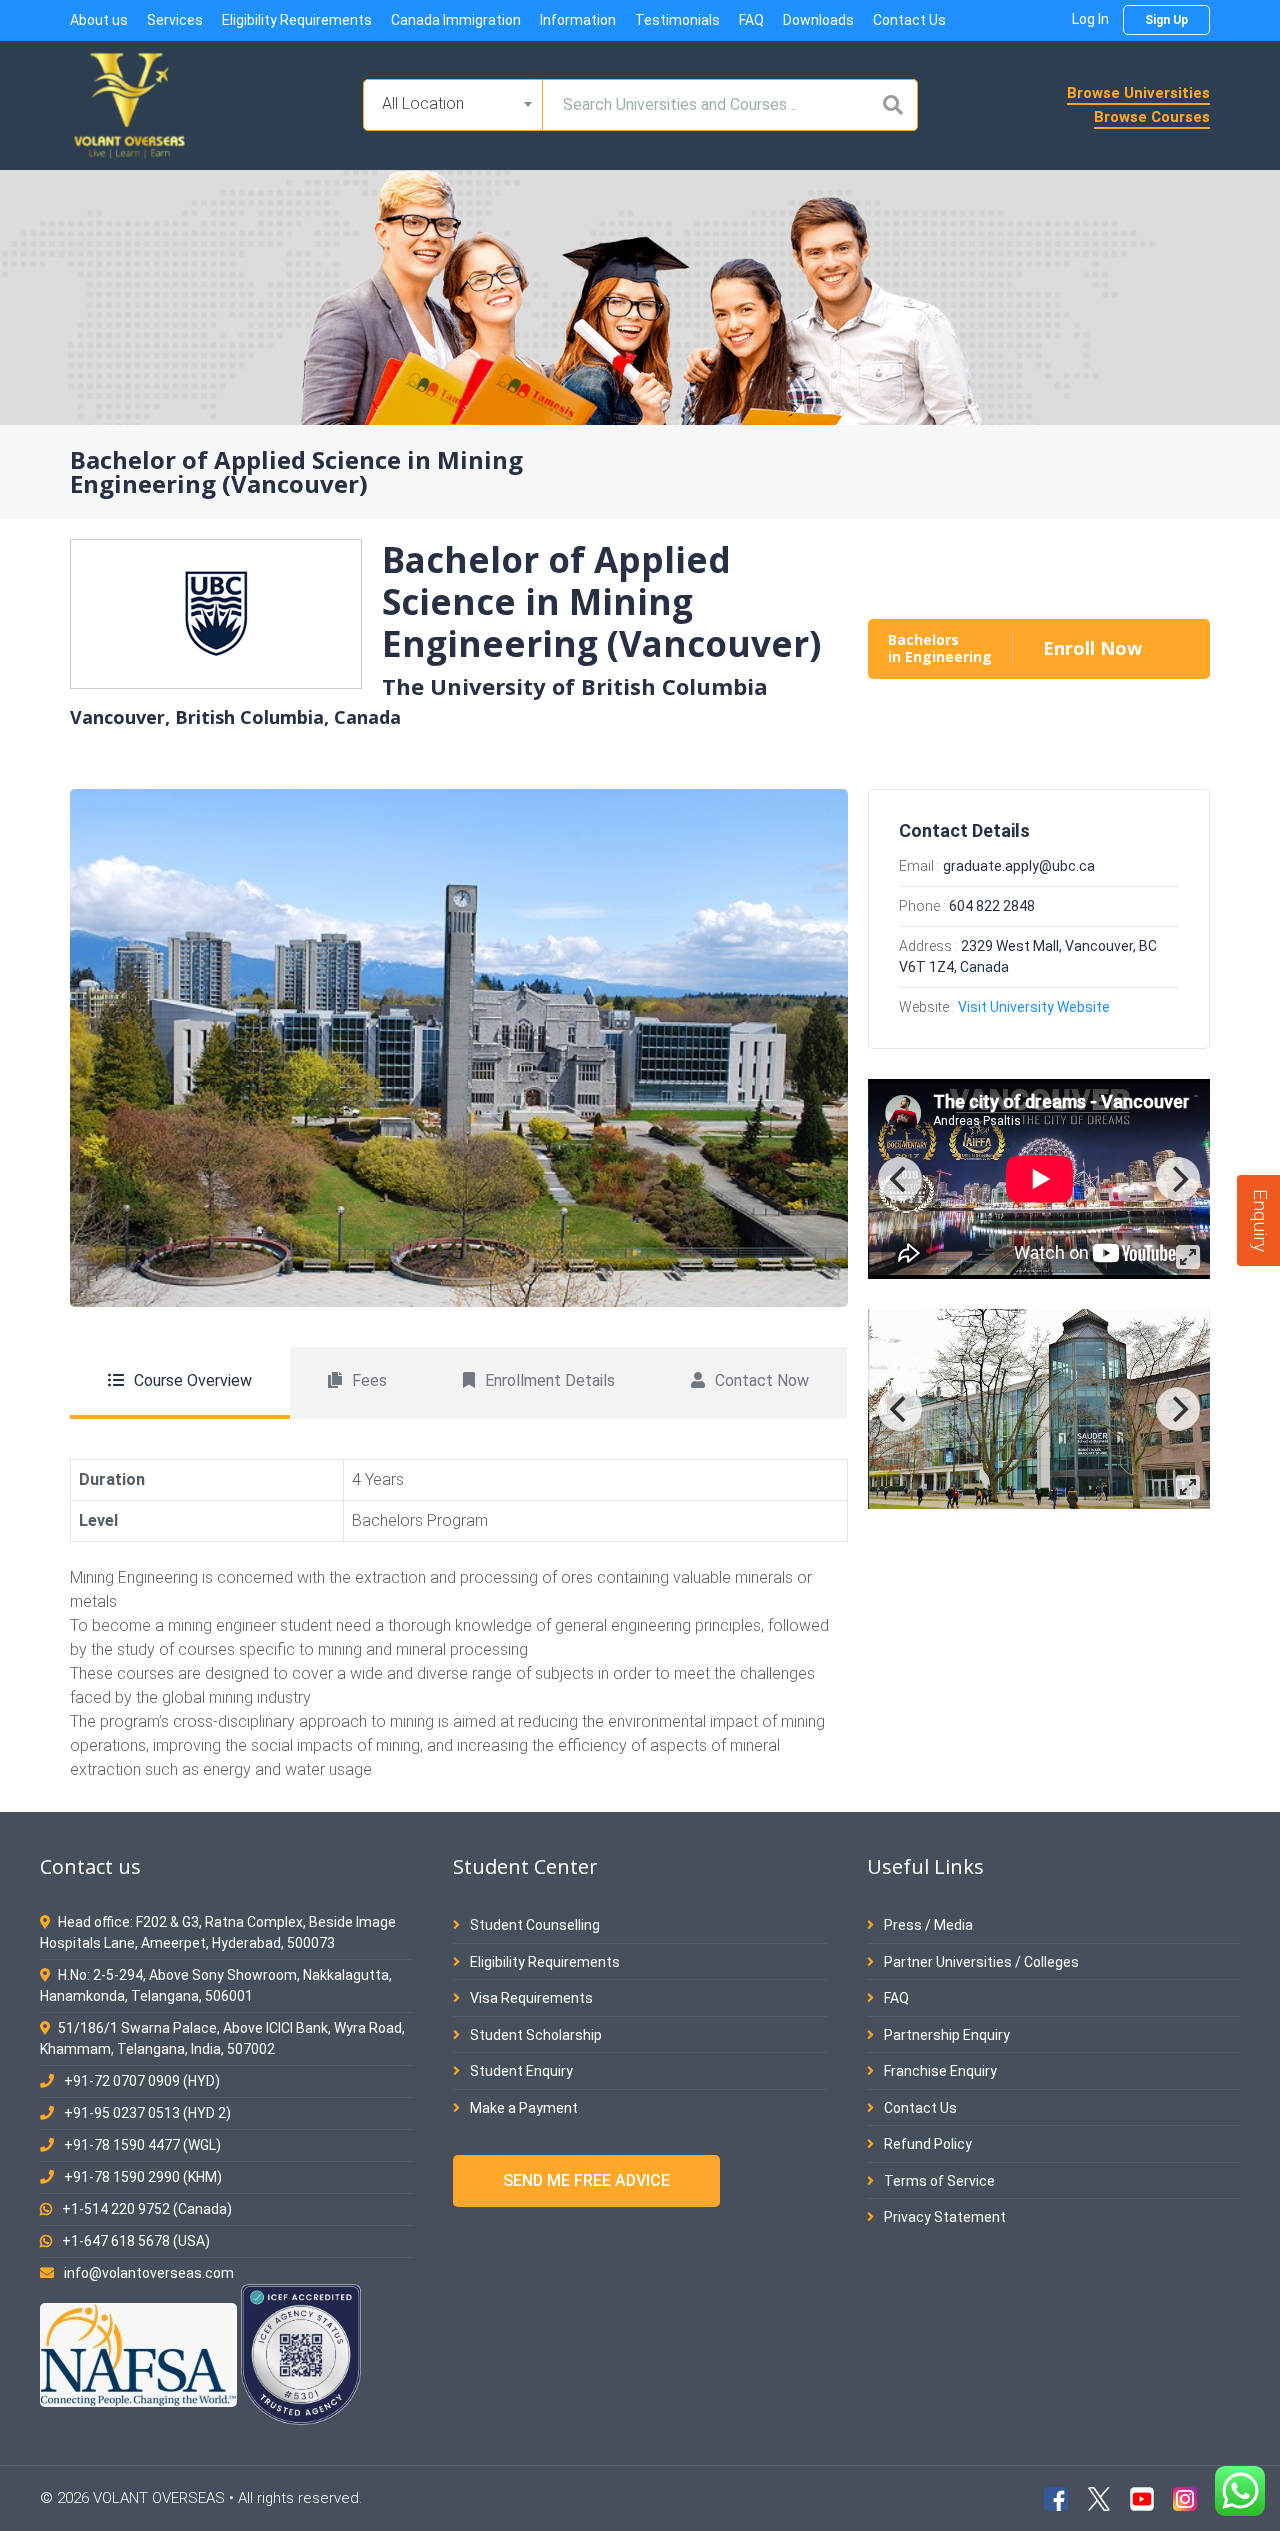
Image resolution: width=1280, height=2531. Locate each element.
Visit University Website (1034, 1007)
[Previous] (900, 1179)
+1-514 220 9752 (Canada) (147, 2209)
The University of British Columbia (575, 686)
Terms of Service (938, 2181)
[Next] (1178, 1179)
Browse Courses (1152, 117)
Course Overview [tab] (193, 1380)
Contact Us (909, 20)
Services (175, 20)
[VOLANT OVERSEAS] (130, 103)
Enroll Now (1092, 648)
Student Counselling (533, 1925)
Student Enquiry (520, 2071)
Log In (1090, 19)
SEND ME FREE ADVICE (586, 2180)
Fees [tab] (369, 1380)
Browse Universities (1138, 93)
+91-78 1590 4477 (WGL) (142, 2145)
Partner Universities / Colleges (980, 1962)
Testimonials (677, 20)
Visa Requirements (530, 1998)
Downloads (818, 20)
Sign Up (1166, 20)
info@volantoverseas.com (149, 2273)
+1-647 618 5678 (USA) (136, 2241)
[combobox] (453, 105)
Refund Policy (926, 2144)
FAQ (751, 20)
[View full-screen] (1188, 1257)
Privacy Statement (943, 2217)
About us (99, 20)
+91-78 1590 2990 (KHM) (143, 2177)
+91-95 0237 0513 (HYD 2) (147, 2113)
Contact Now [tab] (762, 1380)
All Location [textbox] (423, 103)
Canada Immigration (456, 20)
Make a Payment (522, 2108)
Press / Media (927, 1925)
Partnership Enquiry (945, 2035)
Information (578, 20)
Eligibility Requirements (297, 20)
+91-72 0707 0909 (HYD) (142, 2081)
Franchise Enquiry (939, 2071)
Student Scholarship (534, 2035)
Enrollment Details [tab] (550, 1380)
